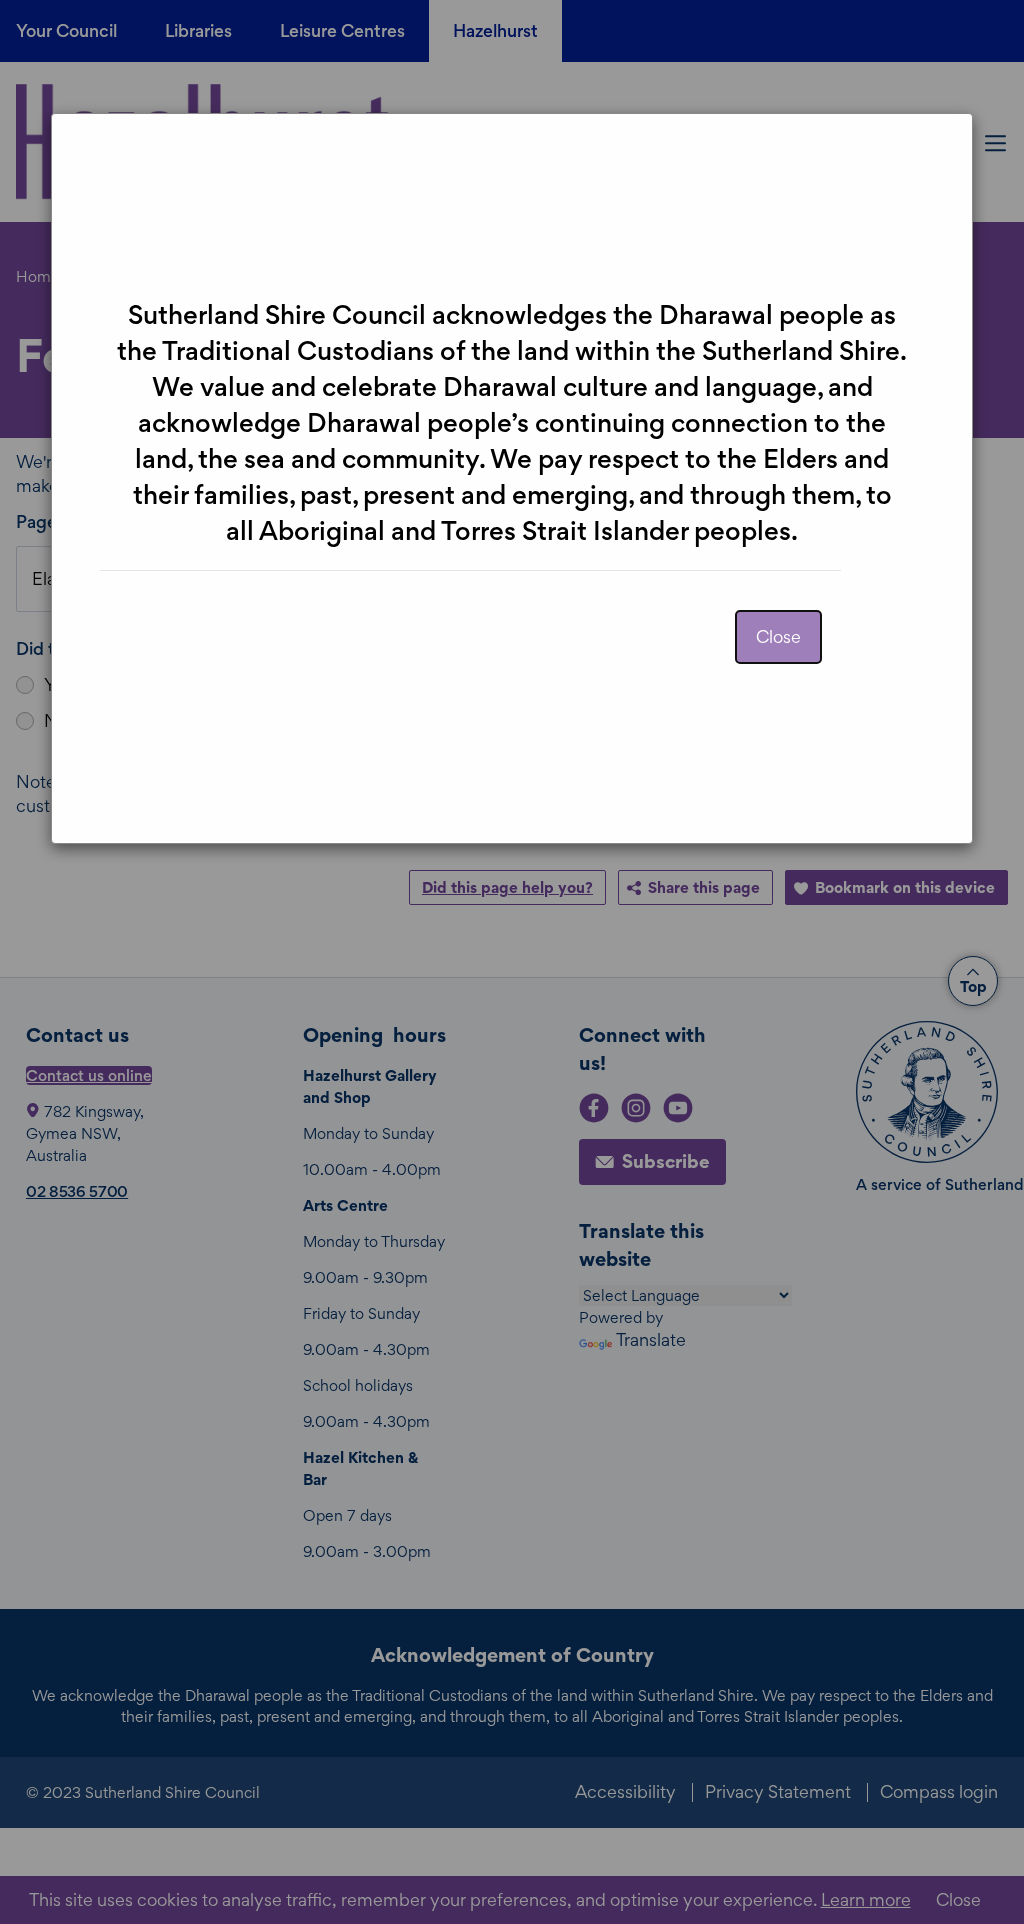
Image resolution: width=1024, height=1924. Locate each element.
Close (778, 636)
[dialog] (512, 962)
